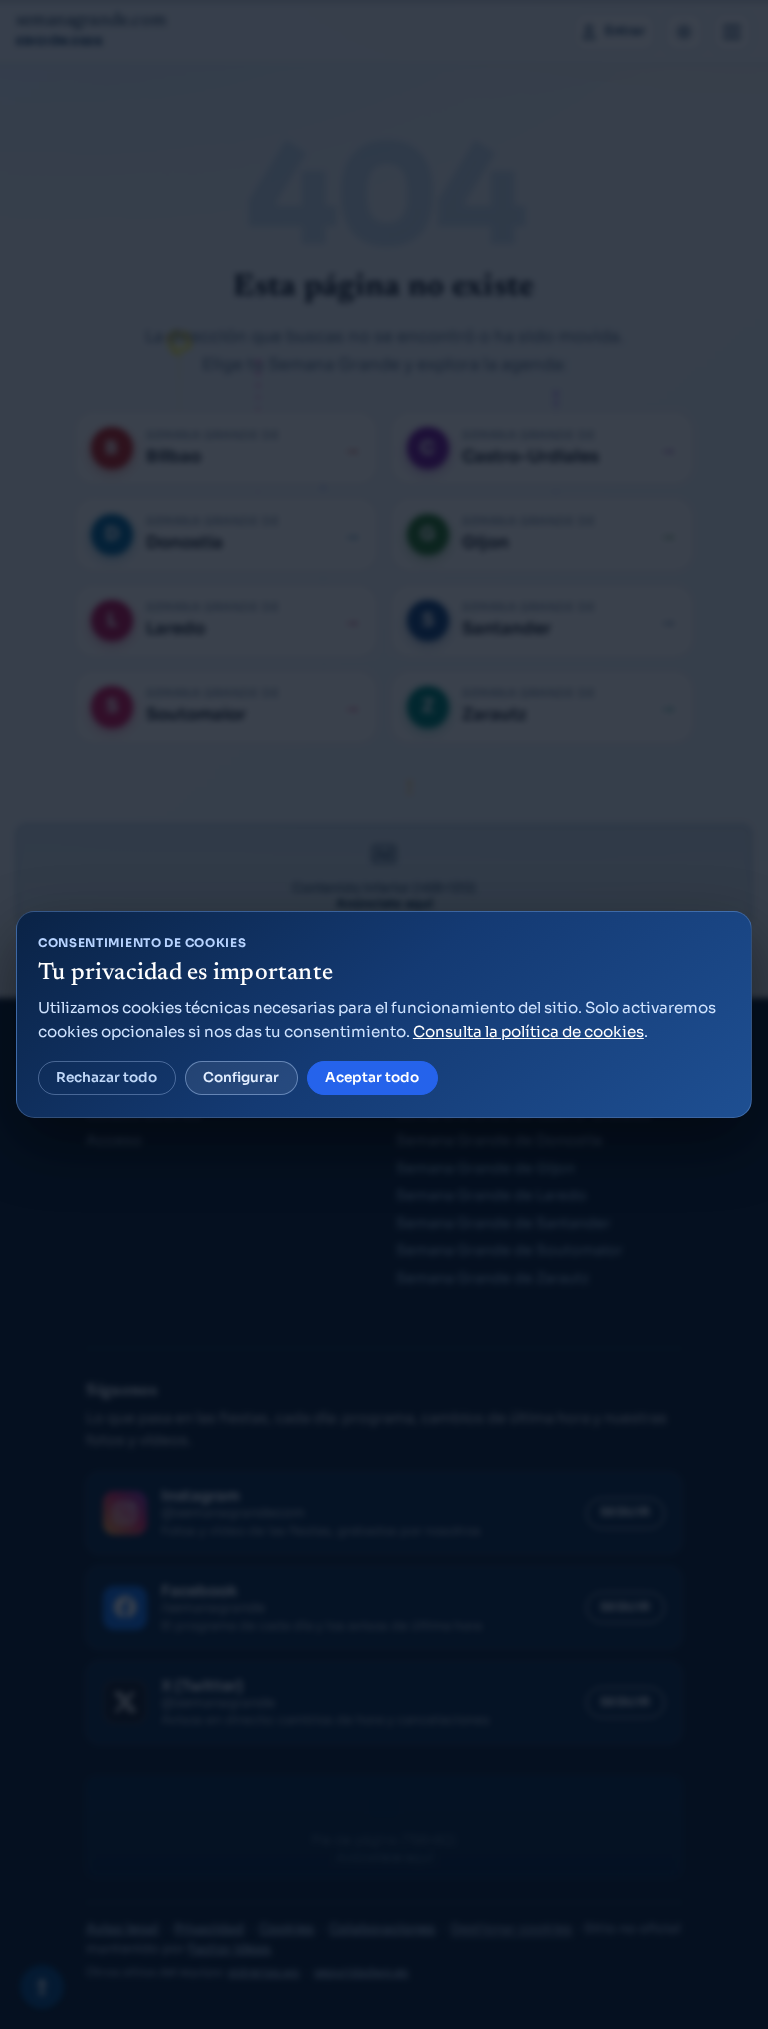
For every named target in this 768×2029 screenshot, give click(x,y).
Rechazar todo (106, 1077)
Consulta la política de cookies (528, 1031)
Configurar (241, 1077)
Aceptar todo (372, 1077)
